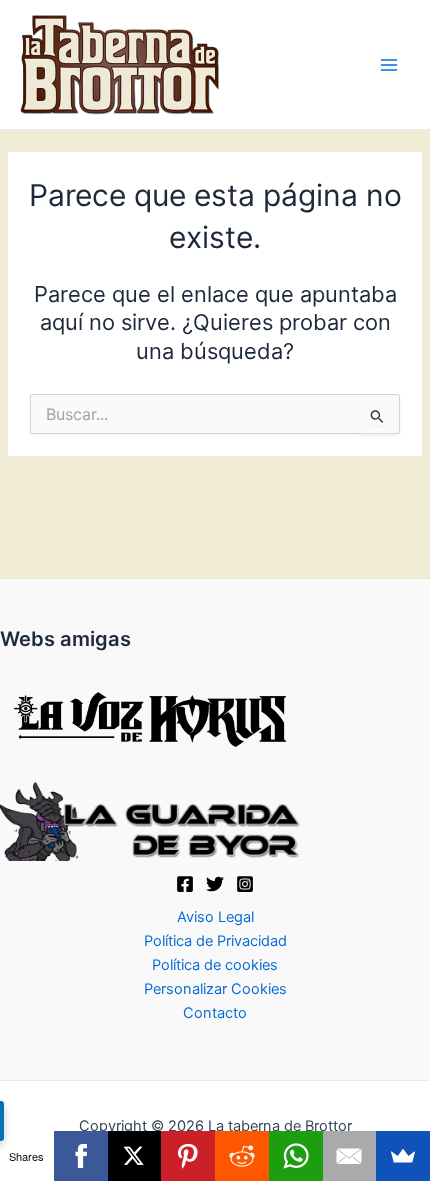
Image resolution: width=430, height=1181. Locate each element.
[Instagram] (245, 884)
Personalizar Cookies (215, 989)
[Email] (350, 1156)
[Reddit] (242, 1156)
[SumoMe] (403, 1156)
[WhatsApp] (296, 1156)
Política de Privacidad (215, 941)
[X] (215, 884)
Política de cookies (215, 965)
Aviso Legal (215, 917)
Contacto (215, 1013)
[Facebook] (185, 884)
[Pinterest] (188, 1156)
